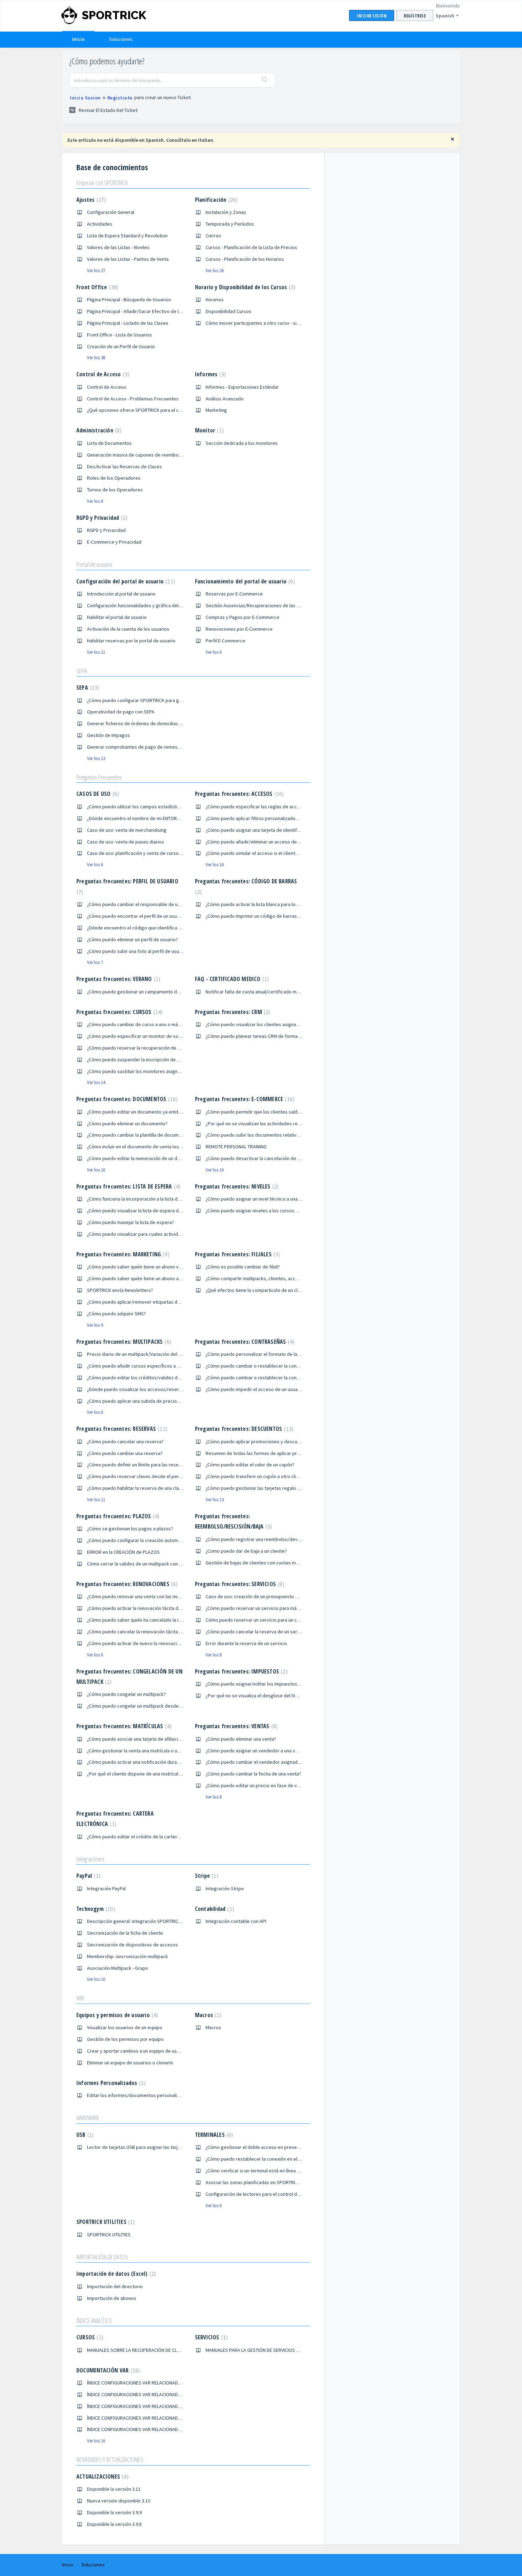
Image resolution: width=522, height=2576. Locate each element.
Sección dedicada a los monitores (242, 443)
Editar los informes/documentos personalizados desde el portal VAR (160, 2095)
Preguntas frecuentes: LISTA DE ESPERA (127, 1186)
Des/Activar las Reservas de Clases (124, 467)
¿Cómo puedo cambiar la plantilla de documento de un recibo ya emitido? (164, 1135)
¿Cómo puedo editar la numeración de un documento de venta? (154, 1158)
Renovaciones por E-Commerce (239, 629)
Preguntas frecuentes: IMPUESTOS (240, 1671)
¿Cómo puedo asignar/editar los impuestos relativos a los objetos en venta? (287, 1684)
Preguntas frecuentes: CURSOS (119, 1012)
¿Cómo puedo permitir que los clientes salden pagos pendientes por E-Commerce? (294, 1112)
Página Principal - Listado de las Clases (128, 323)
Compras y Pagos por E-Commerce (243, 617)
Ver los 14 (96, 1082)
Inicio (78, 39)
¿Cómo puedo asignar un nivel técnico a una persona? (262, 1199)
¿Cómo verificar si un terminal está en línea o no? (257, 2171)
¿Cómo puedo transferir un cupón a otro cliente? (257, 1476)
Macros (207, 2015)
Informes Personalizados (110, 2083)
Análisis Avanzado (225, 399)
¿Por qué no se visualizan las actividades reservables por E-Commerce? (282, 1123)
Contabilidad (214, 1909)
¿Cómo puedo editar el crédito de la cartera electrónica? (147, 1837)
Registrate (120, 98)
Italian (206, 140)
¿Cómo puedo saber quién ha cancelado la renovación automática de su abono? (171, 1620)
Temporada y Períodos (230, 224)
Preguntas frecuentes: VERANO (117, 979)
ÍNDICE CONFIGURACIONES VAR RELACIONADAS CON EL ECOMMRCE (156, 2418)
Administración (98, 430)
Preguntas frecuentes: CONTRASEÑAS (244, 1342)
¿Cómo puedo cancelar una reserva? (125, 1441)
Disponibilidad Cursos (229, 311)
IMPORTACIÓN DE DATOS (102, 2257)
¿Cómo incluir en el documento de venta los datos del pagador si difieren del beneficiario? (183, 1147)
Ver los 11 (96, 652)
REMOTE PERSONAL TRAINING (236, 1147)
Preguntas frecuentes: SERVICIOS (239, 1584)
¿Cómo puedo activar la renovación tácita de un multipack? (149, 1608)
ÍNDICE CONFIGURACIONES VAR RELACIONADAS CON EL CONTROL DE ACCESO (166, 2383)
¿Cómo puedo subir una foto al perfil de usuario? (138, 951)
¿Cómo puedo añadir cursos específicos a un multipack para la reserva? (163, 1366)
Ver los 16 (215, 865)
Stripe (206, 1876)
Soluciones (121, 39)
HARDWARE (88, 2118)
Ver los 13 (96, 758)
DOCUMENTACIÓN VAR (107, 2370)
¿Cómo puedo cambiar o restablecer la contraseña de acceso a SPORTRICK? (286, 1366)
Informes (210, 374)
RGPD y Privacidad (101, 518)
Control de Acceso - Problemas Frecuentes (133, 399)
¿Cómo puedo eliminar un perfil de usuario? (132, 939)
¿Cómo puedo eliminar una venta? (241, 1739)
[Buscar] (265, 80)
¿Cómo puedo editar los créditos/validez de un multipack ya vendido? (161, 1378)
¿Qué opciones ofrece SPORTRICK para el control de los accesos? (157, 410)
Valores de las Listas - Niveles (118, 247)
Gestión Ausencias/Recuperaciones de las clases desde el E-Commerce (282, 605)
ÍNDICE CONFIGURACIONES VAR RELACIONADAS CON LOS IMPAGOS (156, 2429)
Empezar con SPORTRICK (102, 183)
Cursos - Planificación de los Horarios (245, 259)
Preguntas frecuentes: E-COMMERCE (244, 1099)
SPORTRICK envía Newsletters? (120, 1290)
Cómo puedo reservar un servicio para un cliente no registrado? (273, 1620)
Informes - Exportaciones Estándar (242, 387)
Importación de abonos (112, 2298)
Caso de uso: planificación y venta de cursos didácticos (146, 853)
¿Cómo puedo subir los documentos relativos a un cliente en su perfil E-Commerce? (294, 1135)
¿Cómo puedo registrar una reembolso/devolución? (260, 1539)
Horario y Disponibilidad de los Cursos (244, 287)
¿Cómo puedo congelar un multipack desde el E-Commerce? (151, 1706)
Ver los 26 (215, 271)
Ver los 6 (214, 652)
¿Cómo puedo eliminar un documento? (127, 1123)
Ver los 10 (96, 1979)
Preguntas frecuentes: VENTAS (235, 1726)
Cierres (213, 236)
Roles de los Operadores (114, 478)
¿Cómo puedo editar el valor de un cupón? (250, 1465)
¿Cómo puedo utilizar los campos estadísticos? (137, 807)
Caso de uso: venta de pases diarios (126, 842)
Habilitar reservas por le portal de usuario (131, 641)
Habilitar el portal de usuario (117, 617)
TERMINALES (213, 2135)
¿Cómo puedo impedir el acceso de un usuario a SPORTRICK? (270, 1389)
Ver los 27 (96, 271)
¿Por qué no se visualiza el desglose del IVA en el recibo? (266, 1696)
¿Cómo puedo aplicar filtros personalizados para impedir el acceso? (278, 818)
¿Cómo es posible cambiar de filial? (243, 1267)
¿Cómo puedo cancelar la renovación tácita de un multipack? (151, 1632)
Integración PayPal (106, 1888)
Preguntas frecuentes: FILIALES (237, 1254)
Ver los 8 (95, 501)
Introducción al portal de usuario (121, 594)
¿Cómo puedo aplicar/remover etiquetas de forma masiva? (149, 1302)
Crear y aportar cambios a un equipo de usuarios (138, 2051)
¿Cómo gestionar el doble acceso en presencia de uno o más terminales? (283, 2147)
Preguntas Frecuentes (99, 777)
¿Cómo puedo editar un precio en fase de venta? (257, 1785)
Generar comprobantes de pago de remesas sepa (141, 747)
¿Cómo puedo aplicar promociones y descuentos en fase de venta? (277, 1441)
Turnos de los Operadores (115, 490)
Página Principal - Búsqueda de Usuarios (129, 300)
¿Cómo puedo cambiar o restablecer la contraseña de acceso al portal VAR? (286, 1378)
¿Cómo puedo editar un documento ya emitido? (137, 1112)
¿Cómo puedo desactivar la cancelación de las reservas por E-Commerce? (284, 1158)
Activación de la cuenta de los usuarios (128, 629)
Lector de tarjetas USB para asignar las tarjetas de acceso (149, 2147)
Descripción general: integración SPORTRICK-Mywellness (147, 1921)
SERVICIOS (210, 2337)
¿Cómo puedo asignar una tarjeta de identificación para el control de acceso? (287, 830)
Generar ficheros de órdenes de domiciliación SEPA (142, 723)
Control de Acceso (102, 374)
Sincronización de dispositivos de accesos (132, 1945)
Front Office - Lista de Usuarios (119, 335)
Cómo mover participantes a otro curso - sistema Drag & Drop (271, 323)
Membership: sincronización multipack (127, 1956)
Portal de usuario (94, 564)
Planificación (215, 200)
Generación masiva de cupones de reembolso (136, 455)
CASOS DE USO (97, 794)
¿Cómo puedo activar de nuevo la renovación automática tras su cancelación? (169, 1643)
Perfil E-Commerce (225, 641)
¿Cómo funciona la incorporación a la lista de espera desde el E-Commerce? (167, 1199)
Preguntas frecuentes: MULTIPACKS (123, 1342)
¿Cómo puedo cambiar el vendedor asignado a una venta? (267, 1762)
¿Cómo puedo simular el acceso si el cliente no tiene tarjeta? (270, 853)
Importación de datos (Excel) (115, 2274)
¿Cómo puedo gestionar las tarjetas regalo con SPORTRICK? (269, 1488)
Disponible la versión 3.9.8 (114, 2524)
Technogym (95, 1909)
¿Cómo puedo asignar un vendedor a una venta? (256, 1751)
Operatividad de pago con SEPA (121, 712)
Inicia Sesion (85, 98)
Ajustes (90, 200)
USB (84, 2135)
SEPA (82, 671)
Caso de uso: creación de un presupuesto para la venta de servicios (278, 1596)
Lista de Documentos (109, 443)
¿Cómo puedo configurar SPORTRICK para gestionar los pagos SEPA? (160, 700)
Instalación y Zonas (226, 212)
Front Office (96, 287)
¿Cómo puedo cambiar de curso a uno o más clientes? (144, 1024)
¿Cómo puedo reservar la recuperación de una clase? (143, 1048)
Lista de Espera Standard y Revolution (127, 236)
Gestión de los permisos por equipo (125, 2039)
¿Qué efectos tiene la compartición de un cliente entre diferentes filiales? (284, 1290)
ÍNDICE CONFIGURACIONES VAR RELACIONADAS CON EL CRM (148, 2406)
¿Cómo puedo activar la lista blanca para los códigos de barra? (272, 904)
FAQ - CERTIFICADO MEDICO (231, 979)
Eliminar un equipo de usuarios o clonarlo (130, 2063)
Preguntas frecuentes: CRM (232, 1012)
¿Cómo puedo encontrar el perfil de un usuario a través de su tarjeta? (160, 916)
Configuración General (111, 212)
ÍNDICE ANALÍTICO (94, 2321)
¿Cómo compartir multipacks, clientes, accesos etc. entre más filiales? (280, 1278)
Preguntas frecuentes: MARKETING (122, 1254)
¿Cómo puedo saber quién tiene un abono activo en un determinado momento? (171, 1278)
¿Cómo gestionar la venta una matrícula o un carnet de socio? (152, 1751)
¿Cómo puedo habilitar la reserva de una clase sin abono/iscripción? (159, 1488)
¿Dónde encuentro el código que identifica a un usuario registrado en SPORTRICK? (174, 928)
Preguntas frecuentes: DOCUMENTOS (126, 1099)
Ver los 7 (95, 962)
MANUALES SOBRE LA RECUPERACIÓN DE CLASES (137, 2350)
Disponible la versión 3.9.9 (114, 2512)
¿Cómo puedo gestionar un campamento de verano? (142, 992)
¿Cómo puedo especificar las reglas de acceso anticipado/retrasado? (280, 807)
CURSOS (89, 2337)
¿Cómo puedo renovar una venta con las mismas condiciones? (153, 1596)
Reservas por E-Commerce (234, 594)
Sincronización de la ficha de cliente (125, 1933)
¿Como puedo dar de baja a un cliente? (246, 1551)
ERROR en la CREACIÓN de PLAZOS (123, 1552)
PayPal (88, 1876)
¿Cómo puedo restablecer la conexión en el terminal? (262, 2159)
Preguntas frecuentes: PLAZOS (117, 1516)
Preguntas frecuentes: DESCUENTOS (243, 1429)
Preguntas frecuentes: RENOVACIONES (126, 1584)
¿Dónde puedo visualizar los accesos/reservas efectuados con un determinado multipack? (183, 1389)
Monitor (208, 430)
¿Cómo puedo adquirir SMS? (116, 1314)
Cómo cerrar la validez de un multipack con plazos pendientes (153, 1564)
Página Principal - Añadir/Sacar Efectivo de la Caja (139, 311)
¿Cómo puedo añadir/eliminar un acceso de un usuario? (264, 842)
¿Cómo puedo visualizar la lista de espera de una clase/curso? (153, 1211)
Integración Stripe (225, 1888)
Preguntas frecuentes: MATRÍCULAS (123, 1726)
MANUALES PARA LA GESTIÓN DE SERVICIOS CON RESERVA (265, 2350)
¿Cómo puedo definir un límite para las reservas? (138, 1465)
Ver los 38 (96, 358)
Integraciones (90, 1859)
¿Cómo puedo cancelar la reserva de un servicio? (257, 1632)
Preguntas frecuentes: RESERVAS (121, 1429)
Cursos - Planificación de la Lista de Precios (251, 247)
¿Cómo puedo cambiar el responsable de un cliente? (142, 904)
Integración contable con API (236, 1921)
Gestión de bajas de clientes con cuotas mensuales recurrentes (274, 1563)
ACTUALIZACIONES (102, 2477)
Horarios (215, 300)
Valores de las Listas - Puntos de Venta (128, 259)
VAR (80, 1998)
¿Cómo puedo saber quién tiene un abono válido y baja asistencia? (157, 1267)
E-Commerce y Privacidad (114, 542)
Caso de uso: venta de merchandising (127, 830)
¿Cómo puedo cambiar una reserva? (125, 1453)
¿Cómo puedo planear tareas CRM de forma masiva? (261, 1036)
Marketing (216, 410)
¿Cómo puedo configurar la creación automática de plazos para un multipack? (169, 1540)
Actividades (100, 224)
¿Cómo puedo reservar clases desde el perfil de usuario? (148, 1476)
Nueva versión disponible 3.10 (119, 2501)
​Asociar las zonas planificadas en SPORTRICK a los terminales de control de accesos (295, 2182)
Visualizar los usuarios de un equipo (125, 2027)
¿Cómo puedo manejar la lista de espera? (130, 1222)
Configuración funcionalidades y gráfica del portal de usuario (151, 605)
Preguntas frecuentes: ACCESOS (239, 794)
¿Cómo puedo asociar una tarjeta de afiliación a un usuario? (149, 1739)
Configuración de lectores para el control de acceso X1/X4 (267, 2194)
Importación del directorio (115, 2286)
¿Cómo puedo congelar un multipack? (126, 1694)
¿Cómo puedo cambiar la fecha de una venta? (253, 1774)
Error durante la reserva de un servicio (246, 1643)
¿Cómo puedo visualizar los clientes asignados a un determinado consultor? (286, 1024)
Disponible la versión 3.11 (114, 2489)
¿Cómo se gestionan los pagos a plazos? (130, 1529)
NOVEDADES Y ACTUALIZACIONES (110, 2459)
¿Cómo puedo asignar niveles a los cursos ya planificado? (266, 1211)
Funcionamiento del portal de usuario (244, 581)
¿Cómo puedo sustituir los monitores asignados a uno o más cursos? (160, 1071)
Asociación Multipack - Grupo (118, 1968)
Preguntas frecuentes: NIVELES (236, 1186)
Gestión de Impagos (108, 735)
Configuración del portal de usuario (125, 581)
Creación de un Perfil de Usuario (121, 346)
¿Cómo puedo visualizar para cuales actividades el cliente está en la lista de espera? (176, 1234)
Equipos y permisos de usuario (116, 2015)
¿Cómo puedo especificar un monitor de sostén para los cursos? (155, 1036)
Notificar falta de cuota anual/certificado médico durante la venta (275, 992)
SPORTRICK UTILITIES (105, 2222)
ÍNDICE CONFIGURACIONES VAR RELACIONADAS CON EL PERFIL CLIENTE (159, 2394)
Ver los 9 (95, 1325)
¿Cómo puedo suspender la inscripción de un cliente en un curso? (156, 1060)
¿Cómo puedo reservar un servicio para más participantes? (268, 1608)
